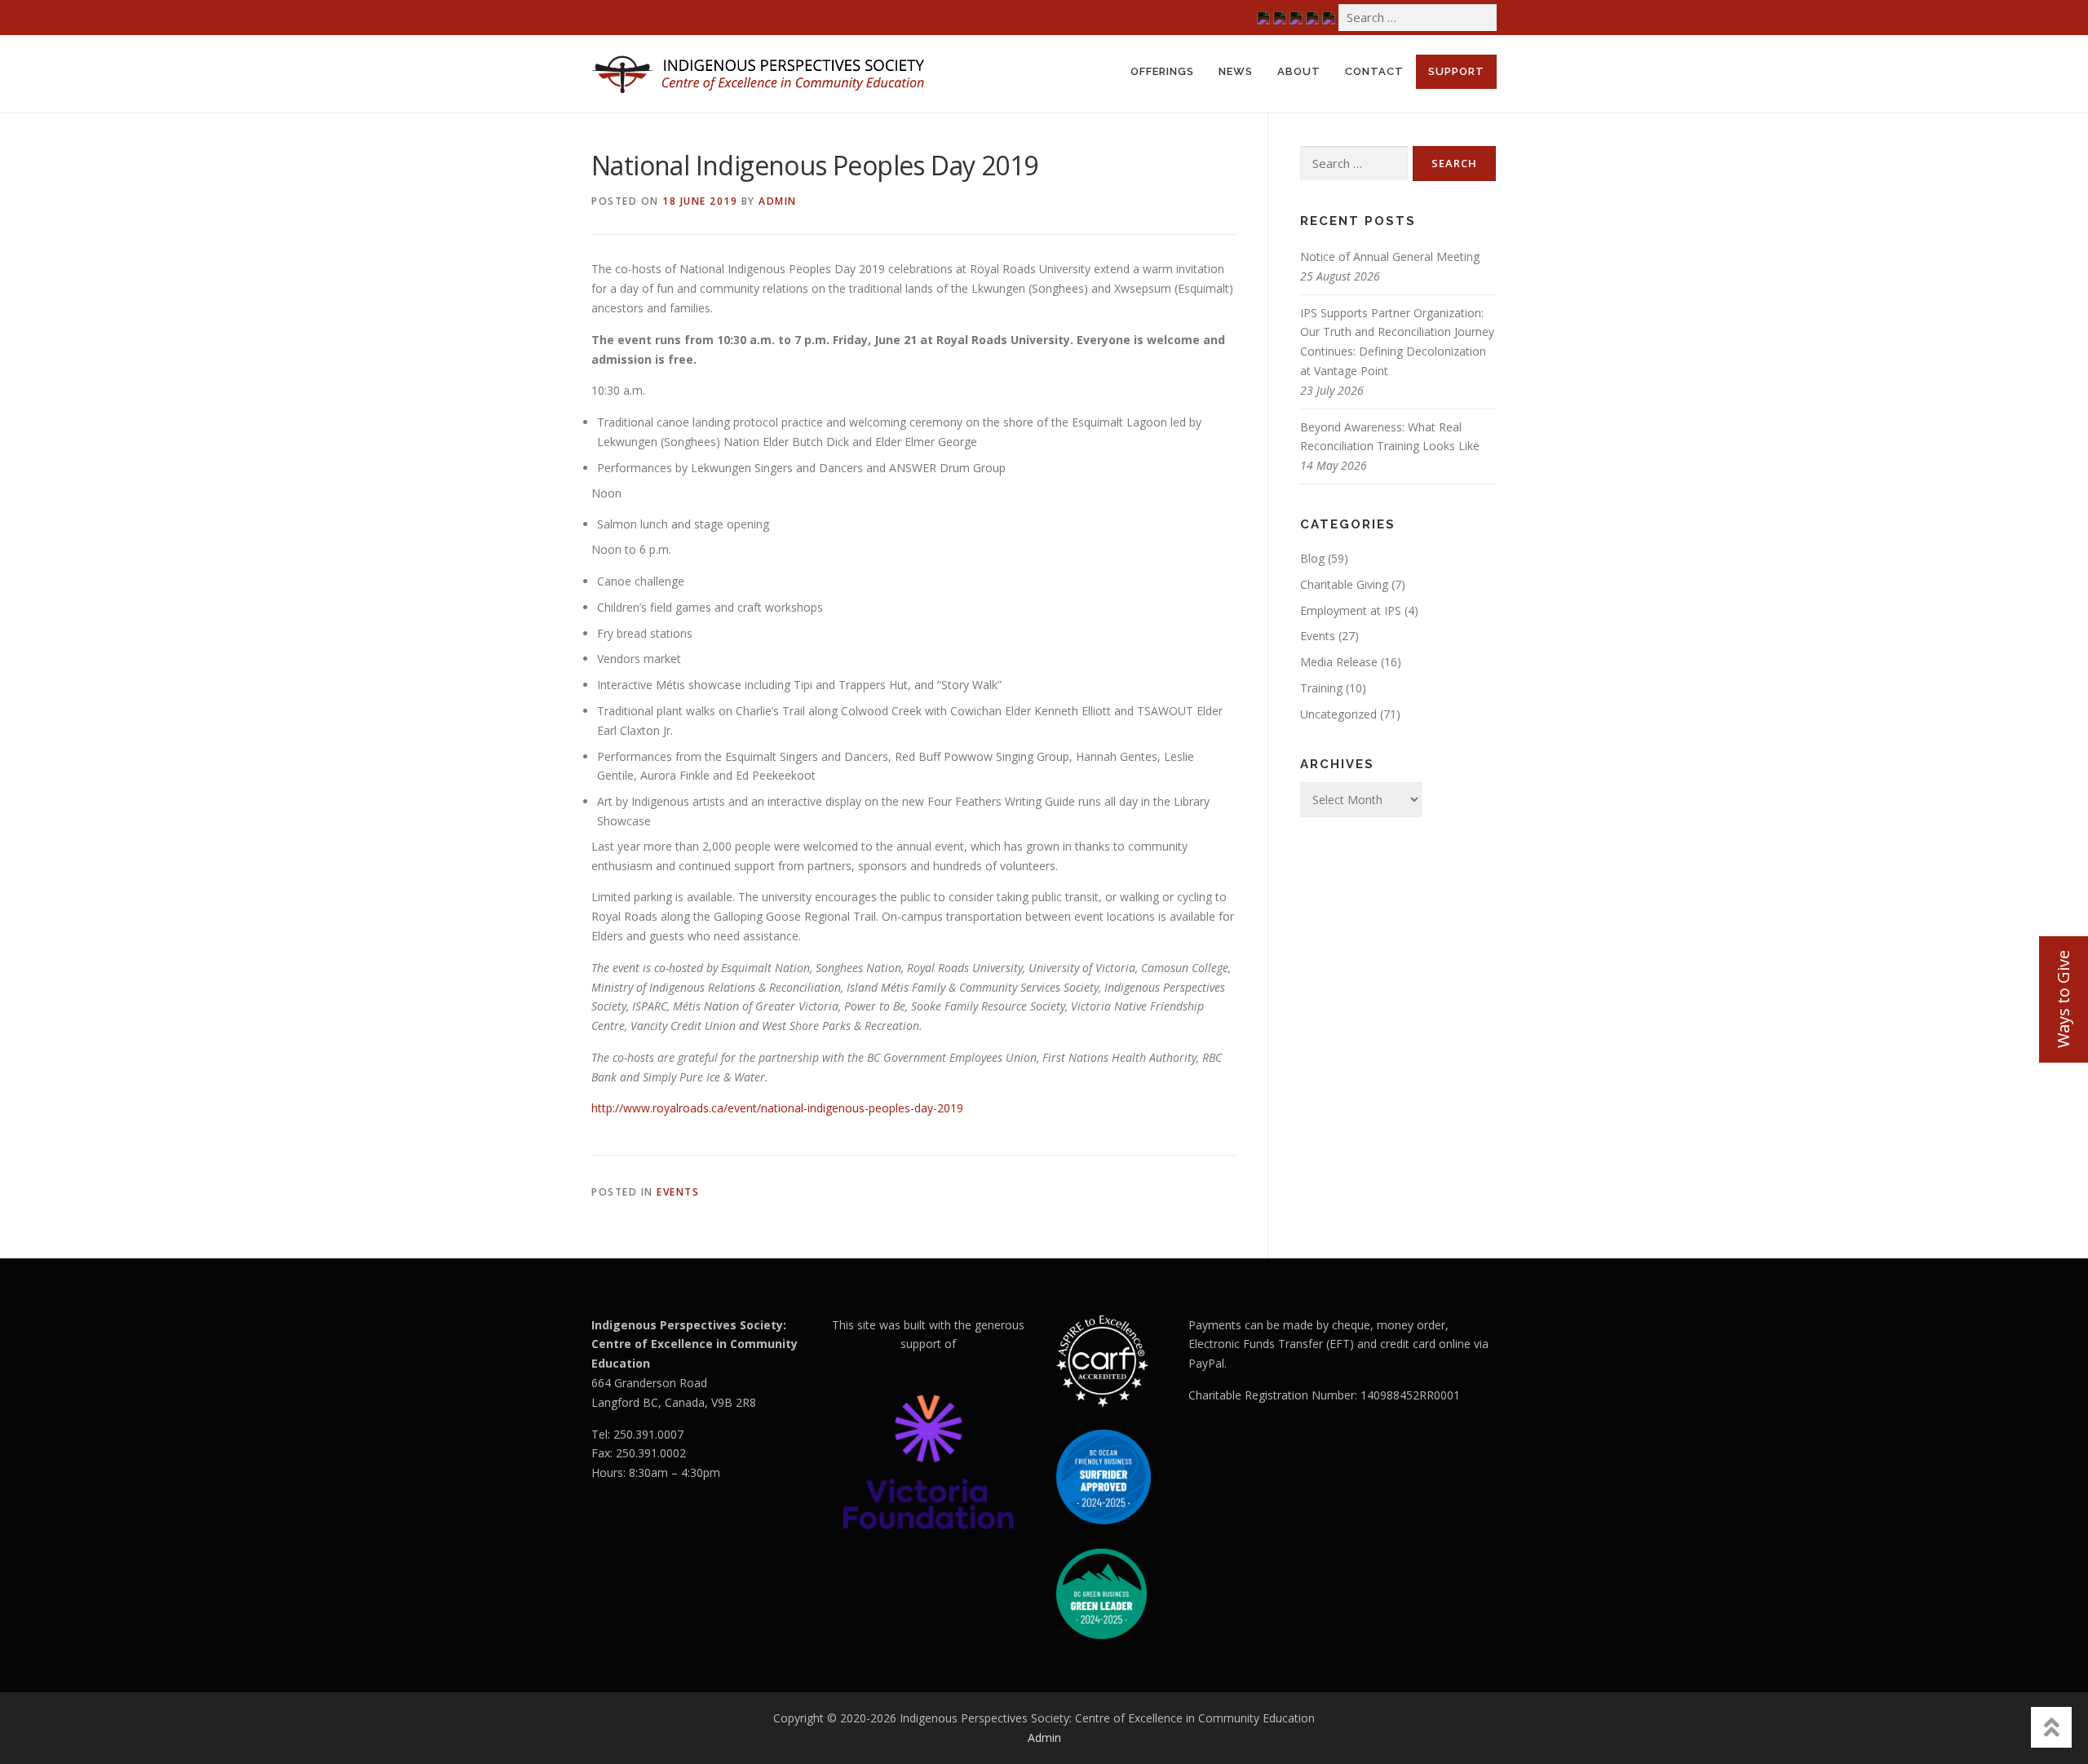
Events (678, 1192)
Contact (1374, 71)
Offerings (1162, 71)
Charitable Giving (1344, 584)
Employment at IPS (1351, 610)
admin (778, 201)
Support (1456, 71)
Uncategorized (1338, 714)
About (1299, 71)
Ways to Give (2063, 999)
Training (1321, 688)
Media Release (1339, 662)
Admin (1044, 1737)
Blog (1312, 558)
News (1236, 71)
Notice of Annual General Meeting (1390, 256)
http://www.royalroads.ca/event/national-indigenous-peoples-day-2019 (777, 1108)
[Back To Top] (2051, 1727)
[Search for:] (1418, 18)
